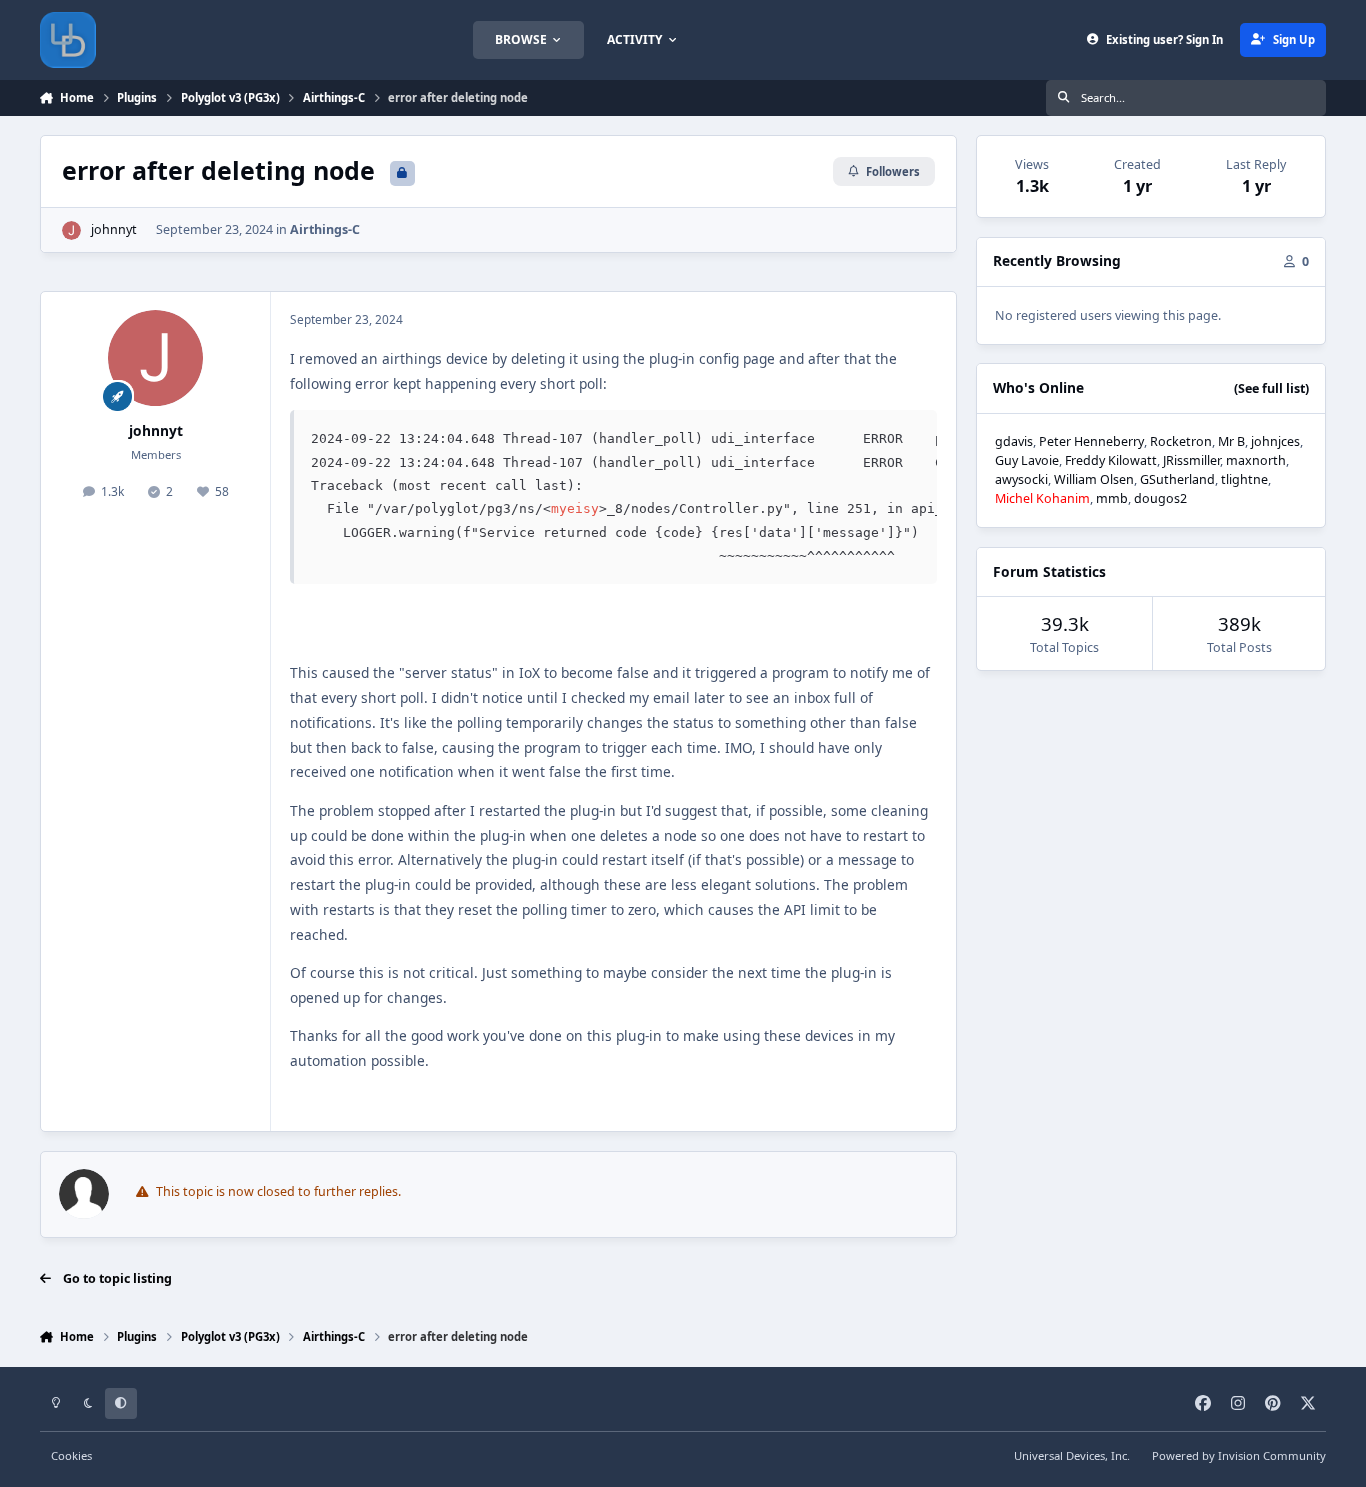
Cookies (71, 1455)
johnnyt (114, 229)
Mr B (1231, 441)
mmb (1112, 498)
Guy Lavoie (1027, 460)
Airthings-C (325, 229)
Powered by (1239, 1455)
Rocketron (1181, 441)
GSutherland (1177, 479)
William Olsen (1094, 479)
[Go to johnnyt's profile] (71, 230)
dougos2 (1160, 498)
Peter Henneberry (1091, 441)
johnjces (1275, 441)
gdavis (1014, 441)
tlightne (1244, 479)
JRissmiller (1191, 460)
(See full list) (1271, 388)
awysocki (1021, 479)
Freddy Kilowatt (1111, 460)
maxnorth (1256, 460)
